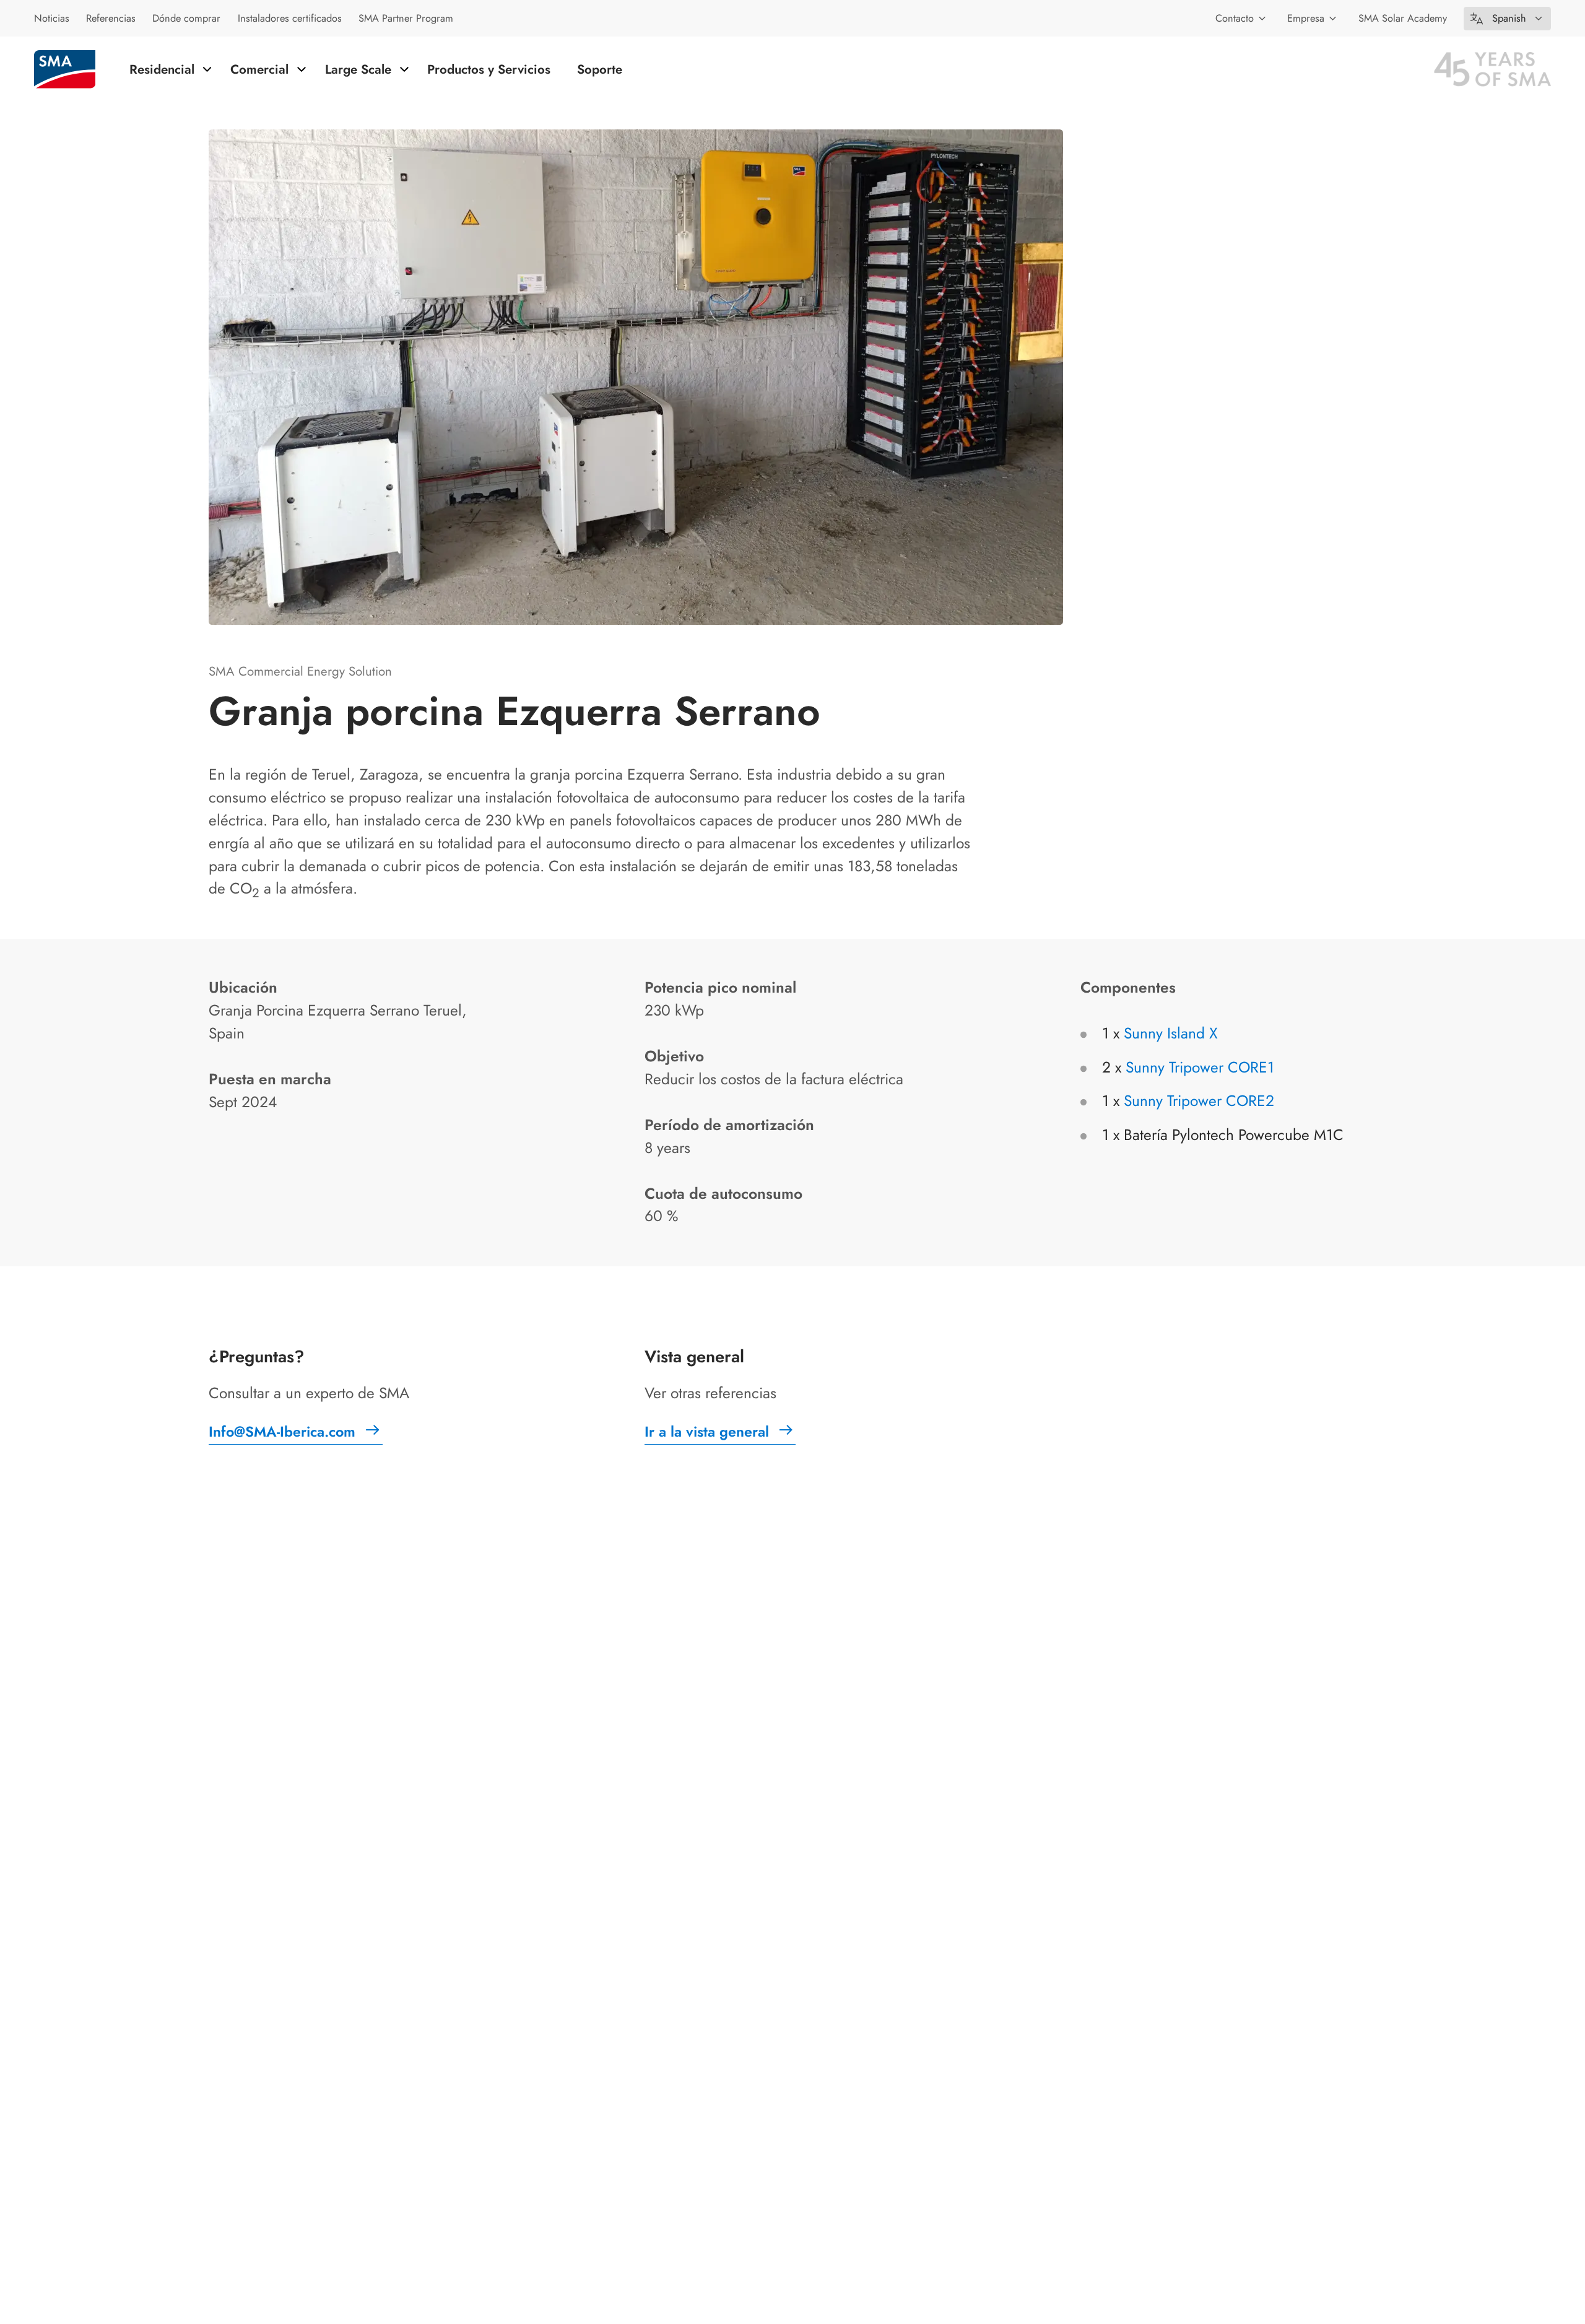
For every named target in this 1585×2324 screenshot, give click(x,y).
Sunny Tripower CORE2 (1199, 1101)
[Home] (65, 69)
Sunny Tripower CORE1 (1200, 1067)
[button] (1507, 19)
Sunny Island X (1171, 1033)
